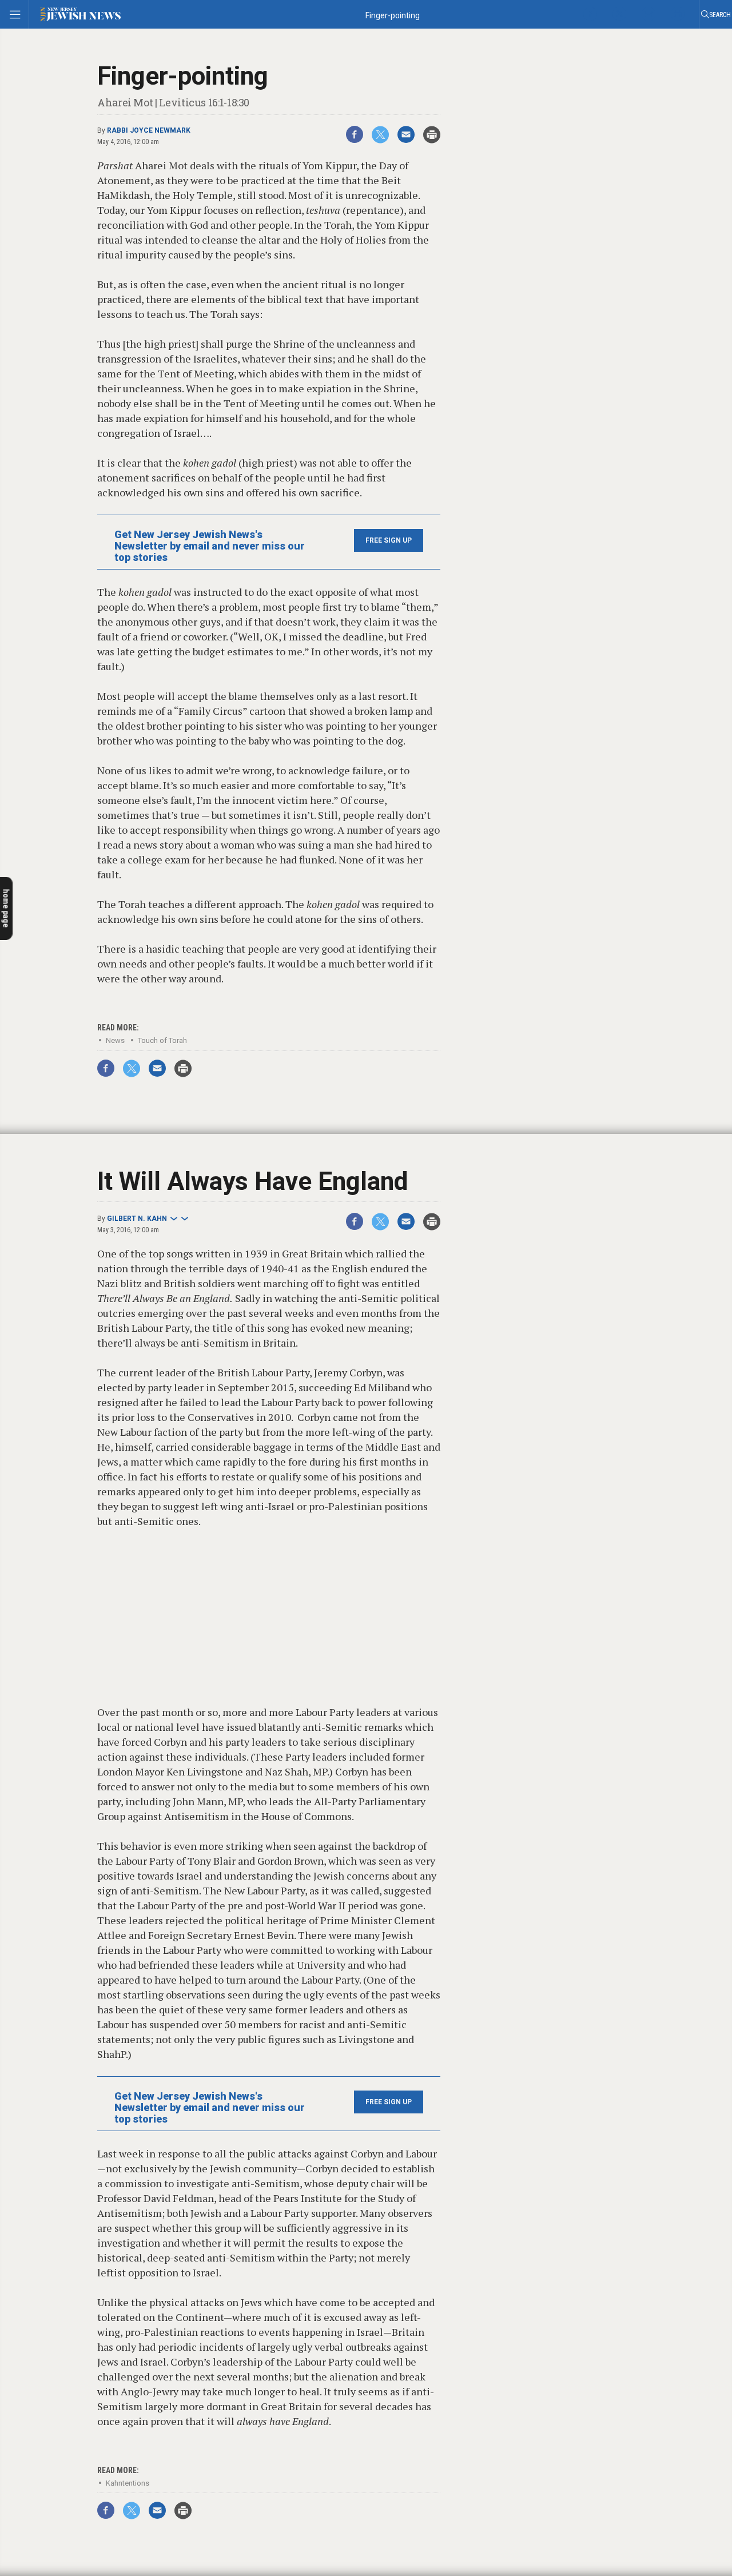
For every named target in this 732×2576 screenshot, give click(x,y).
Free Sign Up (389, 540)
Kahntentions (128, 2483)
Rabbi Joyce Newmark (149, 130)
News (115, 1040)
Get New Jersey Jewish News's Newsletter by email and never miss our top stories (210, 546)
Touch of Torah (162, 1040)
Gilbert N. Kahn (137, 1219)
